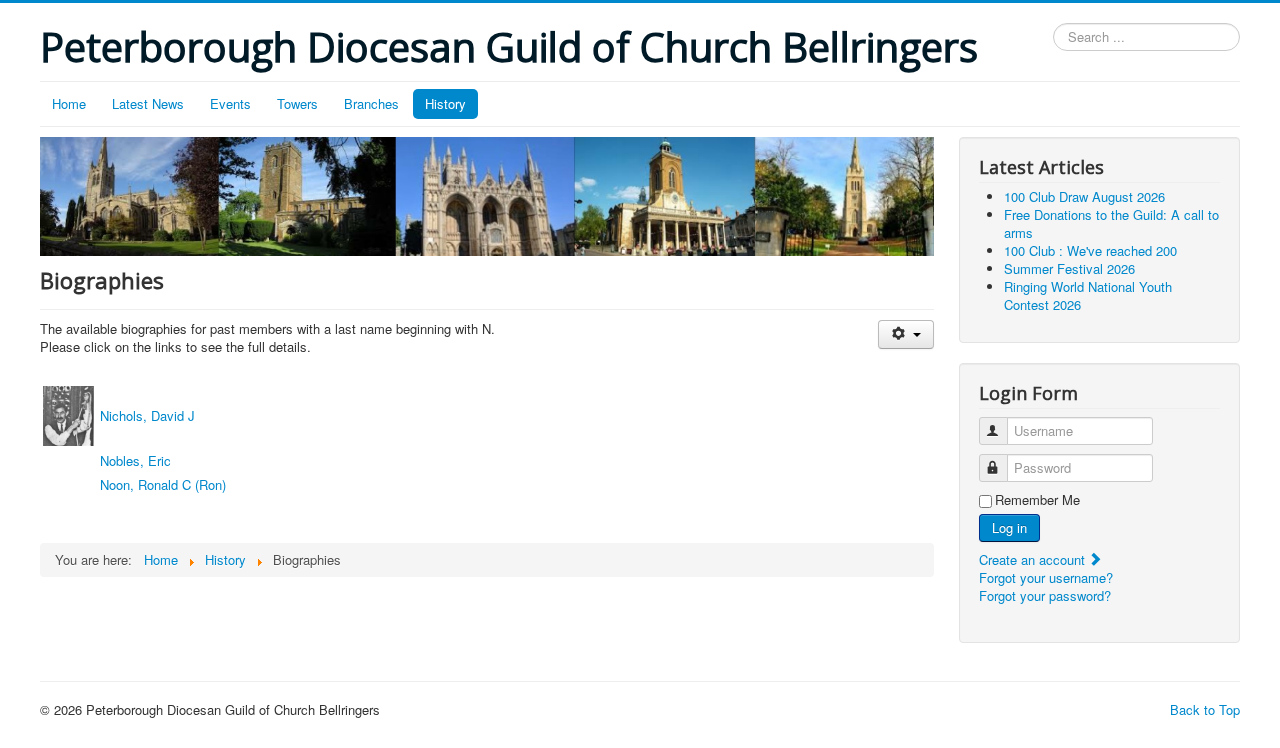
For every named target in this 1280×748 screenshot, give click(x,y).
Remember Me (1037, 500)
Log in (1009, 527)
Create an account (1034, 559)
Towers (297, 103)
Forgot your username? (1046, 577)
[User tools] (905, 334)
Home (69, 103)
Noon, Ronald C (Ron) (163, 484)
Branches (371, 103)
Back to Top (1205, 709)
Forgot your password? (1045, 595)
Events (230, 103)
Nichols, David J (147, 415)
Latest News (148, 103)
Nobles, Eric (135, 460)
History (445, 103)
